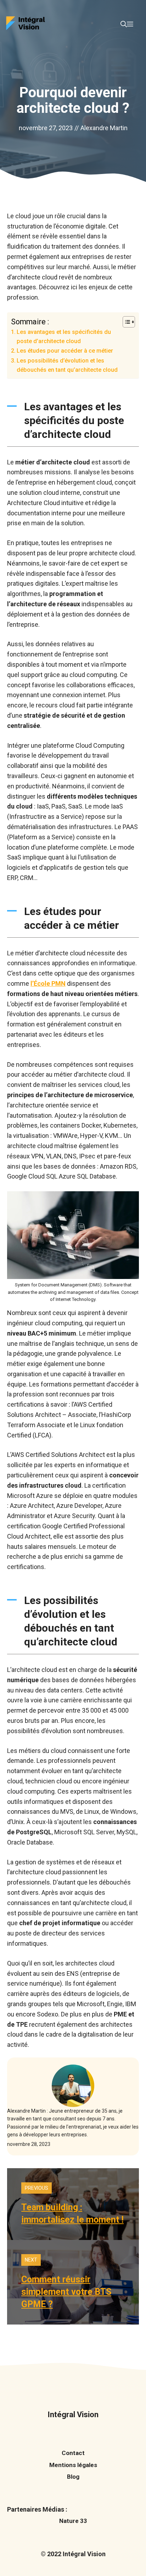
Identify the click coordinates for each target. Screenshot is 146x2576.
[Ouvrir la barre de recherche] (124, 24)
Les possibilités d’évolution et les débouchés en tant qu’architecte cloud (67, 365)
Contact (73, 2453)
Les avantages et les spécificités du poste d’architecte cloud (64, 337)
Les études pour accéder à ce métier (65, 351)
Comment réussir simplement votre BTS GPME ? (66, 2292)
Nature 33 (73, 2521)
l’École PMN (48, 983)
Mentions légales (73, 2465)
